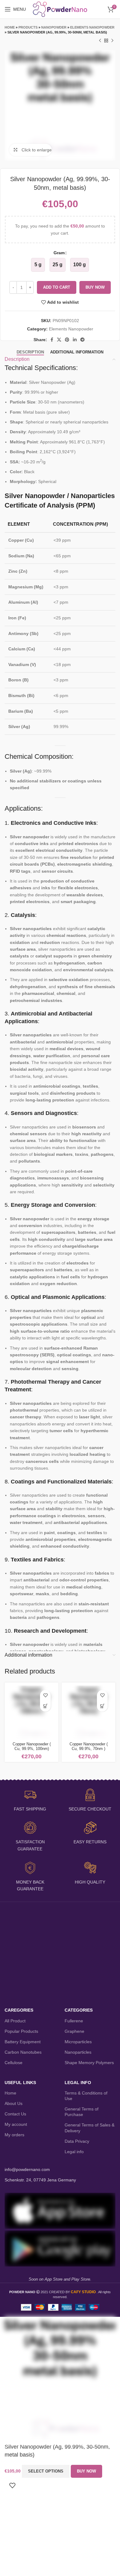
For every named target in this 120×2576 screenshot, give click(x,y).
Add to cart (57, 287)
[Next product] (112, 41)
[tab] (30, 352)
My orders (14, 2135)
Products (28, 27)
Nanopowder (54, 27)
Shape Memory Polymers (89, 2063)
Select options (46, 2471)
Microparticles (78, 2042)
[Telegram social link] (82, 340)
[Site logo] (60, 9)
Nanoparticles (78, 2052)
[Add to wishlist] (45, 1695)
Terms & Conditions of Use (86, 2096)
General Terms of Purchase (82, 2112)
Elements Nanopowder (92, 27)
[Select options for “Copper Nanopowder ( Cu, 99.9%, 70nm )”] (102, 1706)
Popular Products (21, 2031)
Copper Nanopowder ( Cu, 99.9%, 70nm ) (89, 1746)
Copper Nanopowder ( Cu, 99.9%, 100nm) (32, 1746)
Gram (59, 253)
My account (16, 2124)
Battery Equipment (23, 2042)
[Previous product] (100, 41)
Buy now (95, 287)
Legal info (74, 2152)
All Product (15, 2021)
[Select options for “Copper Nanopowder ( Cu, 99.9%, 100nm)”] (45, 1706)
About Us (14, 2103)
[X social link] (59, 340)
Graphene (74, 2031)
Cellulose (14, 2063)
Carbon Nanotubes (23, 2052)
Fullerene (74, 2021)
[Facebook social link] (52, 340)
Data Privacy (77, 2141)
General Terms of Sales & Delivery (90, 2128)
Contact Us (15, 2114)
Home (10, 27)
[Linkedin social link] (75, 340)
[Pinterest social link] (67, 340)
